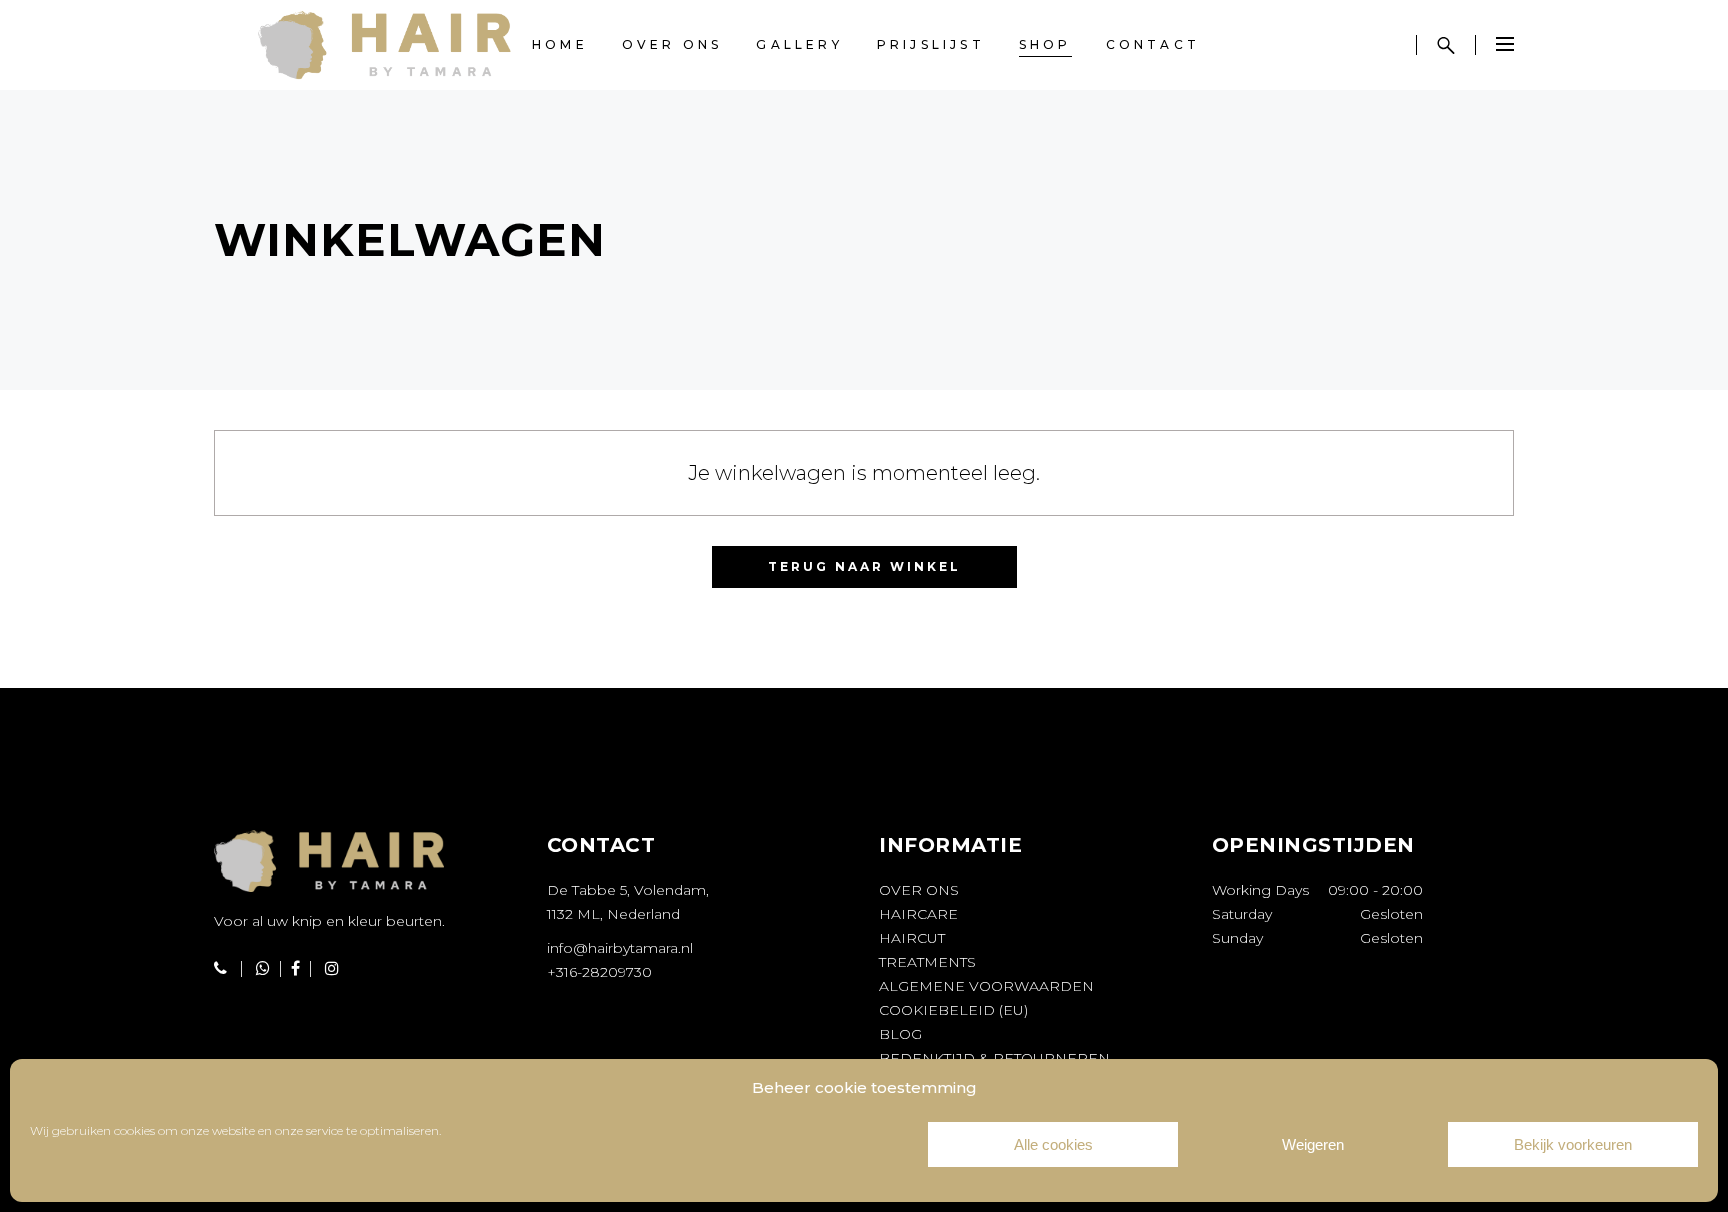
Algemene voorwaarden (986, 986)
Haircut (912, 938)
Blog (900, 1034)
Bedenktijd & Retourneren (994, 1058)
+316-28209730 (599, 972)
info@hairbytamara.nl (620, 948)
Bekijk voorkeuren (1573, 1144)
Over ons (919, 890)
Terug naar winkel (864, 566)
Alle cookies (1053, 1144)
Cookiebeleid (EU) (953, 1010)
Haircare (918, 914)
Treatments (927, 962)
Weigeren (1313, 1144)
